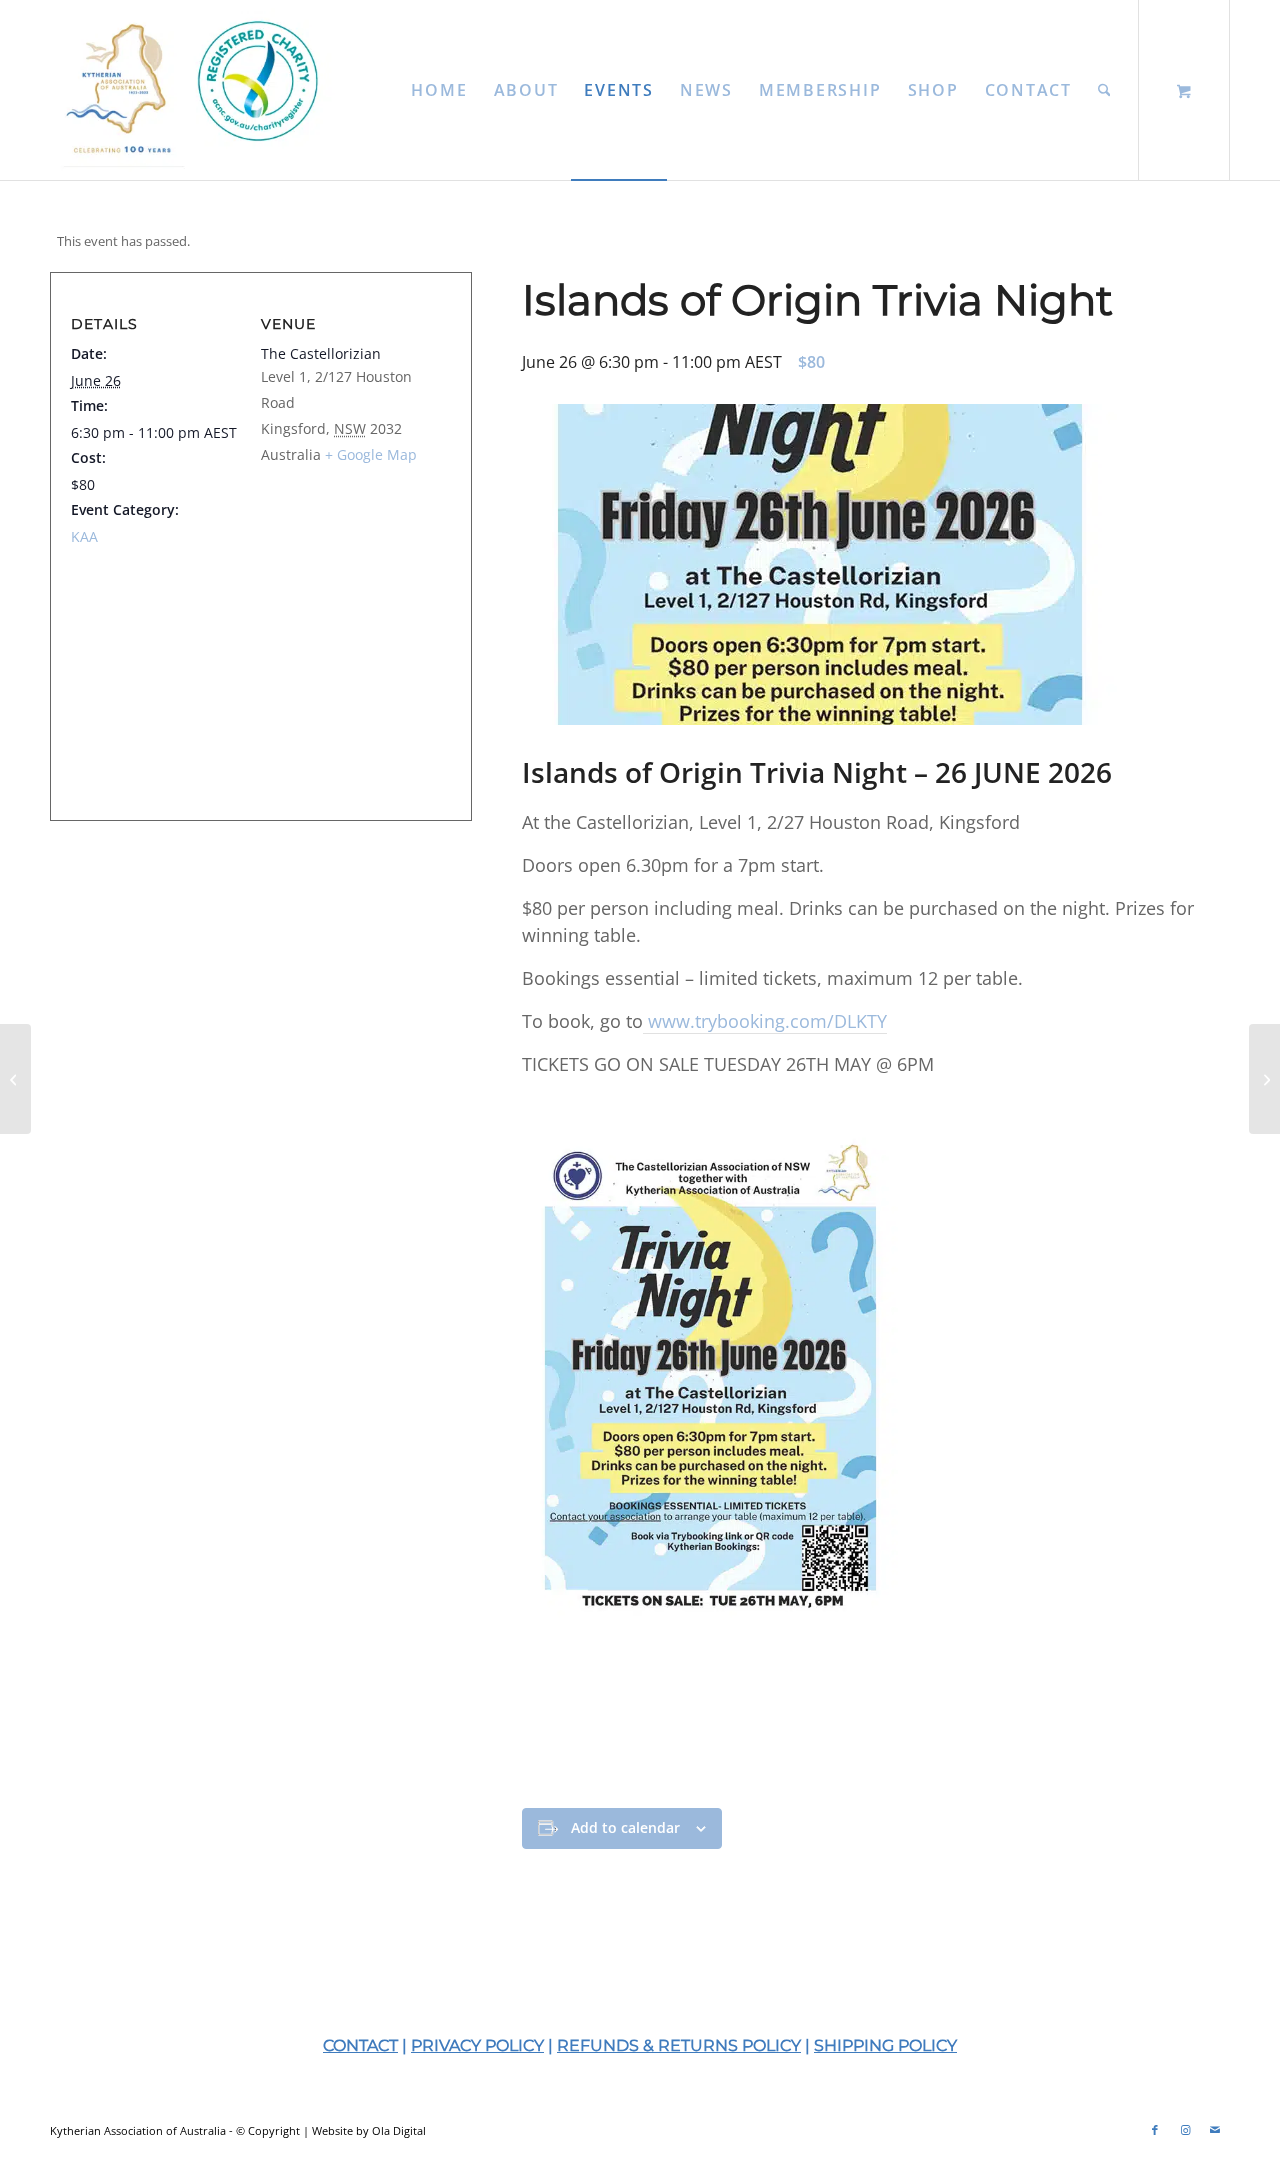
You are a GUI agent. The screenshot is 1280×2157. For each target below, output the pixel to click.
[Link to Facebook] (1155, 2130)
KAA (84, 536)
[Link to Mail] (1215, 2130)
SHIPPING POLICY (885, 2045)
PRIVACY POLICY (477, 2045)
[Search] (1104, 90)
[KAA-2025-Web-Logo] (197, 90)
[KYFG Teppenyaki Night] (15, 1079)
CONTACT (360, 2045)
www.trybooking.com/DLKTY (765, 1021)
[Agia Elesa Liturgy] (1264, 1079)
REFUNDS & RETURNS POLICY (679, 2045)
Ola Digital (399, 2130)
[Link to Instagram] (1185, 2130)
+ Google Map (371, 454)
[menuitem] (439, 90)
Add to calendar (625, 1827)
